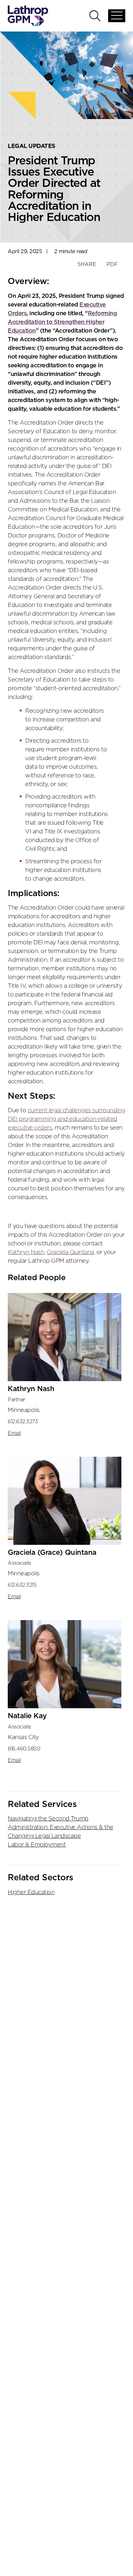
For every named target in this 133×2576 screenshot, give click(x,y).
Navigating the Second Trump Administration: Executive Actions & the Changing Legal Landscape (61, 1828)
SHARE (87, 267)
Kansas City (23, 1737)
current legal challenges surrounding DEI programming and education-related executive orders (66, 1119)
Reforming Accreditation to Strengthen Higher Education (62, 322)
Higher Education (31, 1893)
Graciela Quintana (70, 1252)
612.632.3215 (22, 1585)
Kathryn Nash (26, 1252)
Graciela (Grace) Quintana (52, 1553)
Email (14, 1433)
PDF (112, 264)
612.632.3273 (23, 1422)
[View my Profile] (65, 1337)
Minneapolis (24, 1410)
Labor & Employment (37, 1845)
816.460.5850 (24, 1749)
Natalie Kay (27, 1716)
